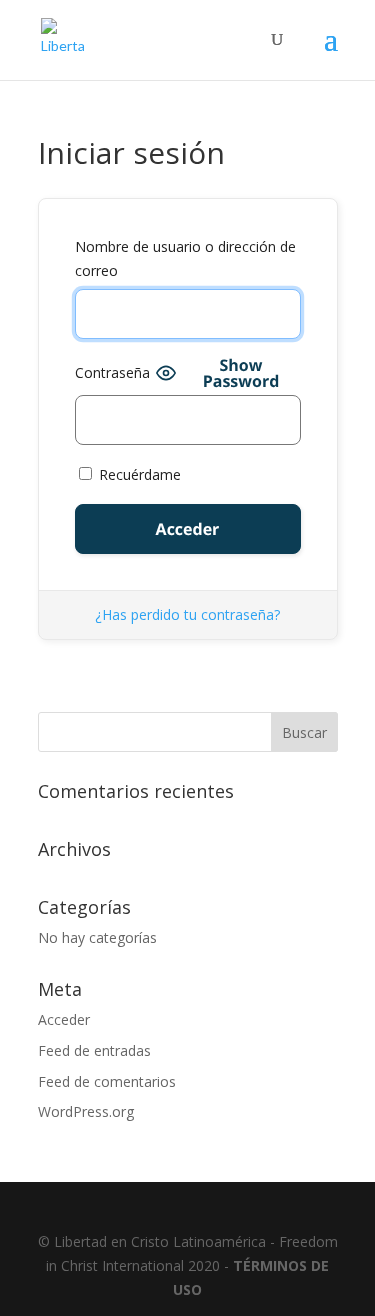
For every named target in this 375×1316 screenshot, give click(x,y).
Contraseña (112, 372)
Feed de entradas (94, 1050)
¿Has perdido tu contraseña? (187, 614)
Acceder (64, 1019)
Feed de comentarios (107, 1081)
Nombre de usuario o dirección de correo (185, 258)
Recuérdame (138, 474)
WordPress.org (86, 1111)
